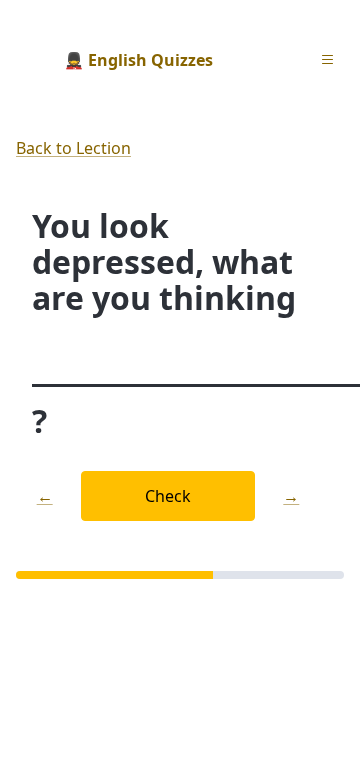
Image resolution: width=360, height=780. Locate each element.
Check (168, 496)
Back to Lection (73, 148)
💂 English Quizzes (138, 60)
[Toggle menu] (328, 60)
